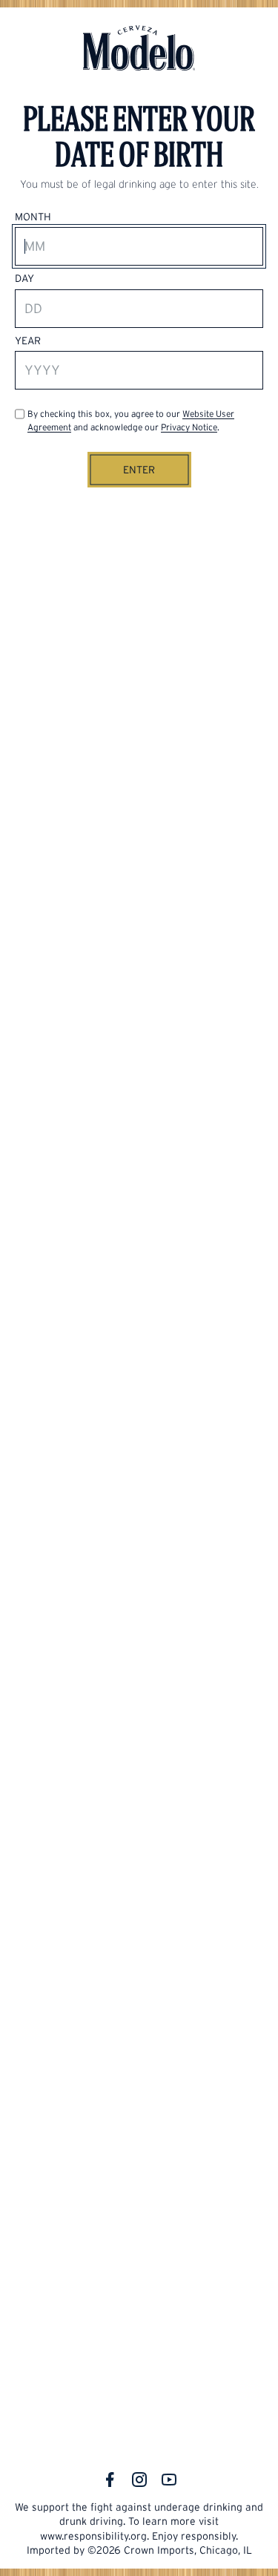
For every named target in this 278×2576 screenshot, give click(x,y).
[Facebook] (110, 2480)
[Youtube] (169, 2480)
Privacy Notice (189, 427)
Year (28, 341)
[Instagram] (139, 2480)
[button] (139, 470)
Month (33, 217)
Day (24, 278)
